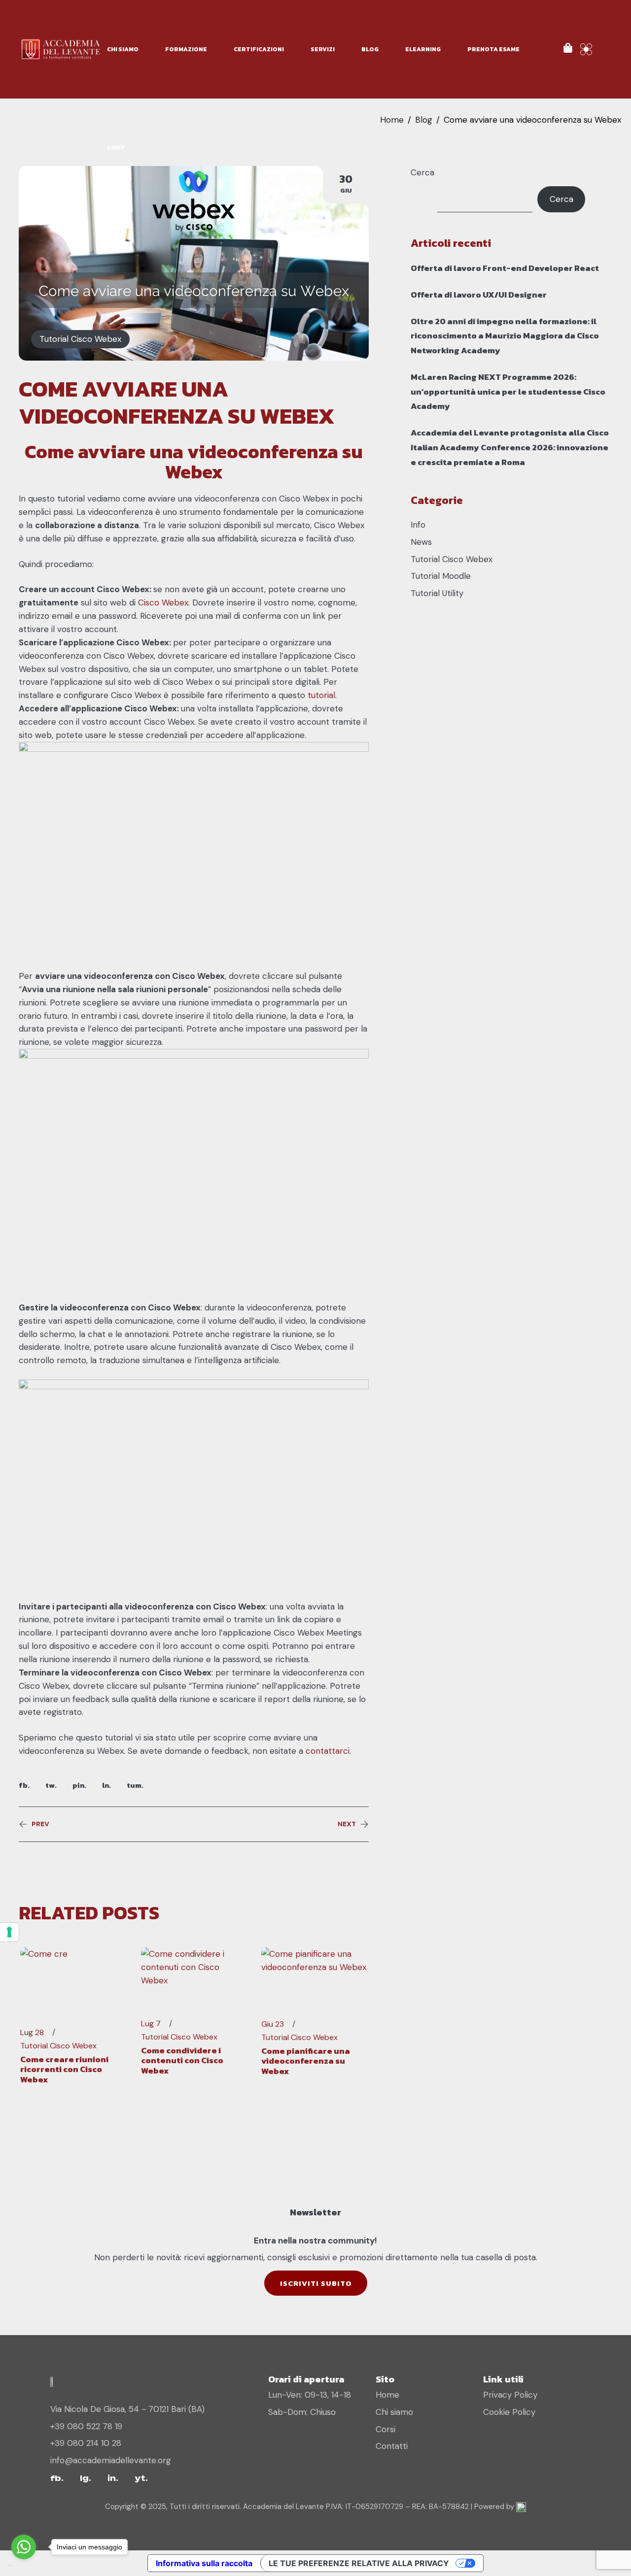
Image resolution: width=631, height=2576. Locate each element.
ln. (106, 1785)
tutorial (321, 695)
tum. (135, 1785)
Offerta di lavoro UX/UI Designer (479, 295)
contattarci (328, 1751)
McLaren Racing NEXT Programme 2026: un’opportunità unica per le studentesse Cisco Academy (508, 392)
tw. (51, 1785)
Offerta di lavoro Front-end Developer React (505, 268)
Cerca (422, 172)
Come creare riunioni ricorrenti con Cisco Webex (64, 2069)
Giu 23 (273, 2024)
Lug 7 (151, 2024)
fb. (24, 1785)
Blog (424, 120)
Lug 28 (32, 2033)
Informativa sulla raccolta (204, 2563)
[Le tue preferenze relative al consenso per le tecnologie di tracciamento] (9, 1932)
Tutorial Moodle (441, 576)
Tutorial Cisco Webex (80, 339)
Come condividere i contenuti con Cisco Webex (182, 2060)
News (421, 542)
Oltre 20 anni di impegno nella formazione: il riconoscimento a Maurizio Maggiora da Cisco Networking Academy (505, 336)
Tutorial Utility (437, 593)
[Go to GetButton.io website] (24, 2566)
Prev (40, 1824)
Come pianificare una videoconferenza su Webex (306, 2061)
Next (347, 1824)
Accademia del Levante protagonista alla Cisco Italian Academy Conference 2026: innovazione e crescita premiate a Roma (510, 447)
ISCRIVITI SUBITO (316, 2283)
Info (418, 525)
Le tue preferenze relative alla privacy (359, 2563)
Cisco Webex (163, 602)
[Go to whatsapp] (24, 2547)
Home (392, 120)
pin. (79, 1785)
